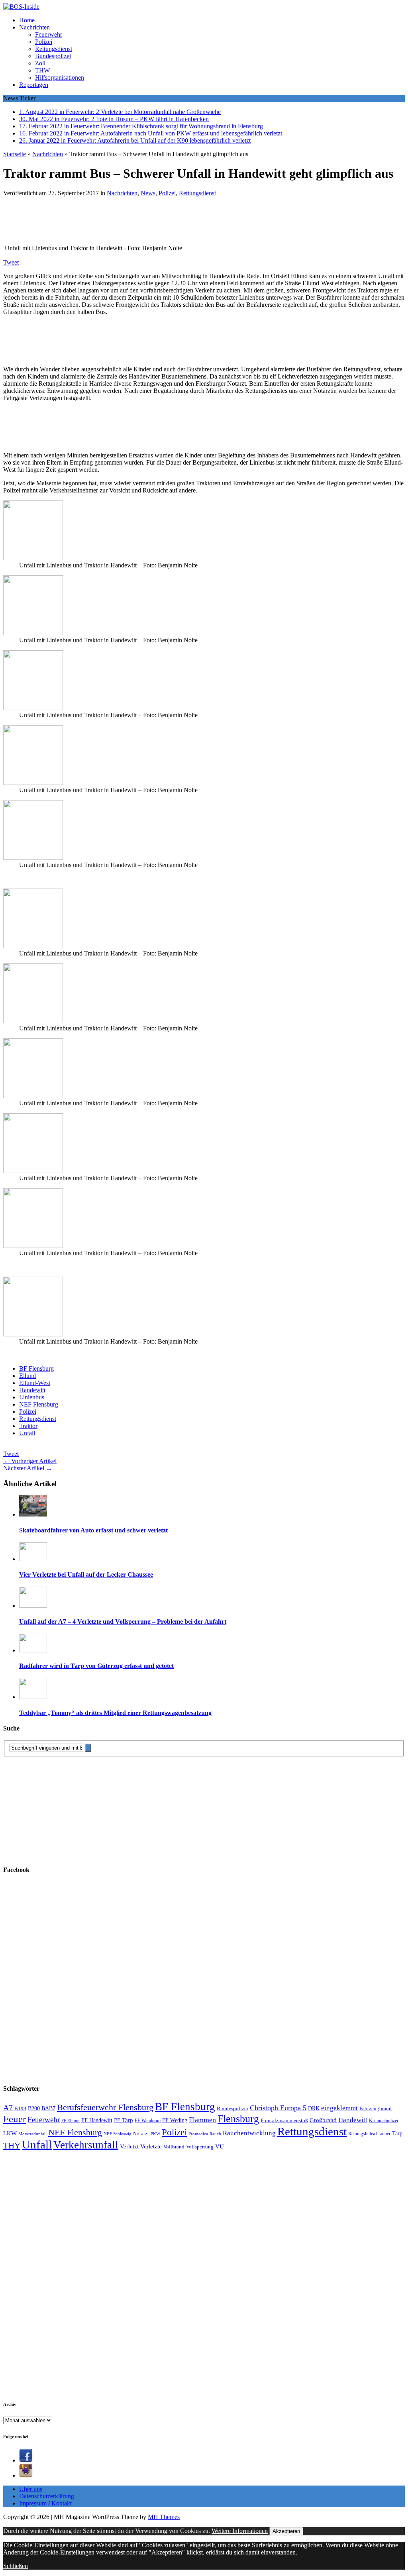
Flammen (202, 2120)
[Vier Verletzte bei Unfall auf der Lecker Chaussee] (33, 1559)
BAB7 (48, 2108)
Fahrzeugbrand (376, 2108)
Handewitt (32, 1390)
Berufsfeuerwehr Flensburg (105, 2107)
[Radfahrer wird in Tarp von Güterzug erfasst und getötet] (33, 1650)
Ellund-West (35, 1383)
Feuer (15, 2119)
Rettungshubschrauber (369, 2134)
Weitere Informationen (240, 2531)
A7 (8, 2107)
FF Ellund (71, 2121)
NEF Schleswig (118, 2134)
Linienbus (32, 1397)
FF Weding (175, 2120)
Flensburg (238, 2119)
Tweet (11, 262)
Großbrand (323, 2120)
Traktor (28, 1426)
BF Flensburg (36, 1368)
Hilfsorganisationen (60, 77)
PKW (155, 2134)
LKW (10, 2133)
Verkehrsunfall (86, 2145)
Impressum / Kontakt (45, 2503)
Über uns (31, 2489)
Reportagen (34, 85)
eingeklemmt (339, 2108)
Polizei (44, 42)
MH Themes (164, 2517)
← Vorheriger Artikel (30, 1461)
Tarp (397, 2133)
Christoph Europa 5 (278, 2108)
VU (220, 2146)
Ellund (27, 1376)
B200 (34, 2108)
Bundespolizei (53, 56)
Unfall (27, 1433)
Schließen (16, 2566)
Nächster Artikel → (28, 1468)
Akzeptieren (286, 2531)
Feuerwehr (49, 34)
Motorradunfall (32, 2134)
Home (27, 20)
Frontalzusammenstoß (284, 2120)
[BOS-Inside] (204, 7)
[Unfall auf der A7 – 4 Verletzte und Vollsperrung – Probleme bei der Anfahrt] (33, 1606)
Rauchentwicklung (249, 2133)
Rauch (215, 2134)
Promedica (198, 2134)
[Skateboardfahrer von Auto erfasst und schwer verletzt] (33, 1514)
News (148, 193)
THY (12, 2146)
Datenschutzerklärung (47, 2496)
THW (42, 70)
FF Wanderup (148, 2121)
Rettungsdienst (54, 49)
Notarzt (141, 2134)
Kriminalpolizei (383, 2121)
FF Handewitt (97, 2120)
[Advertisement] (119, 223)
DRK (314, 2108)
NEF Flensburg (39, 1404)
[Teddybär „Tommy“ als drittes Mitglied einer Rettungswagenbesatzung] (33, 1697)
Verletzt (129, 2146)
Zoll (40, 63)
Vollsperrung (200, 2147)
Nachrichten (34, 27)
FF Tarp (124, 2120)
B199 (20, 2109)
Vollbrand (174, 2147)
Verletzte (151, 2146)
